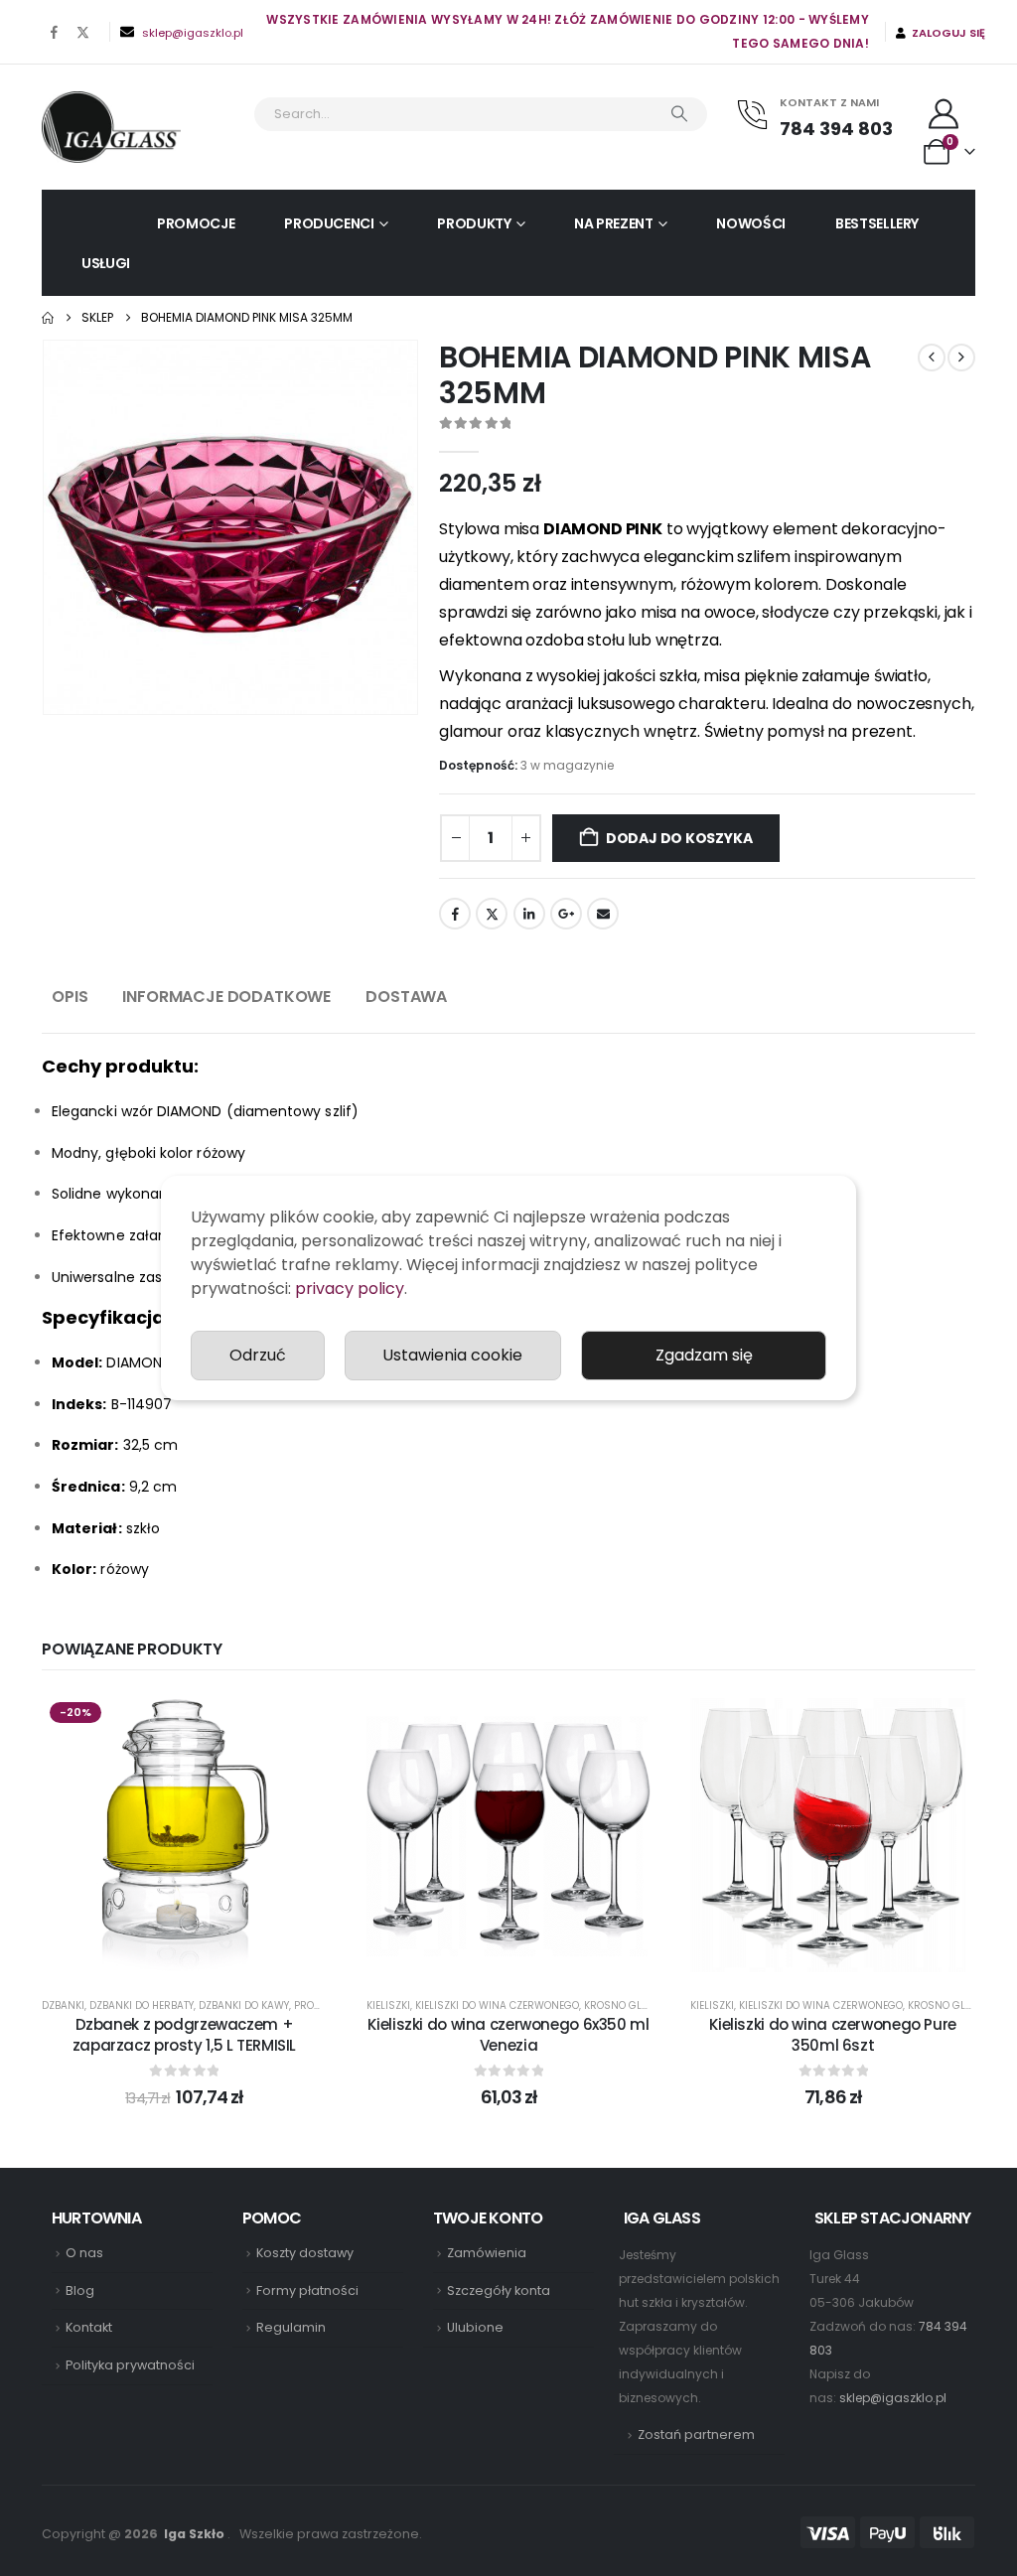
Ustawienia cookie (452, 1355)
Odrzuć (258, 1355)
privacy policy (350, 1288)
